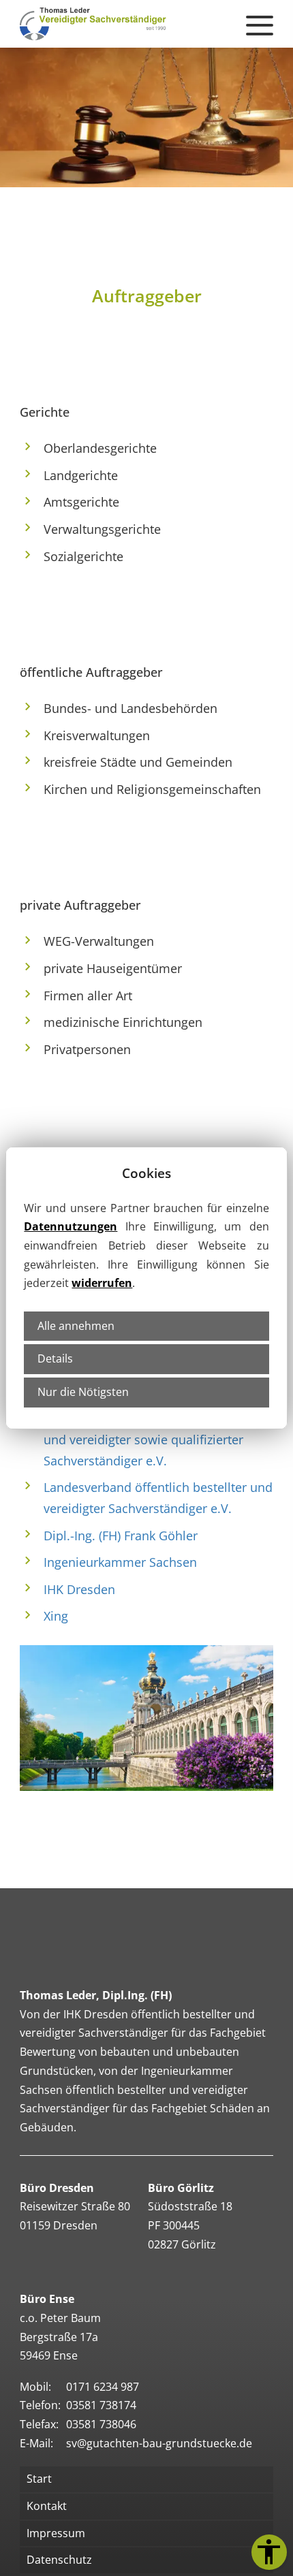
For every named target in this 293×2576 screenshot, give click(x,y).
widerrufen (102, 1283)
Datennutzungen (71, 1226)
